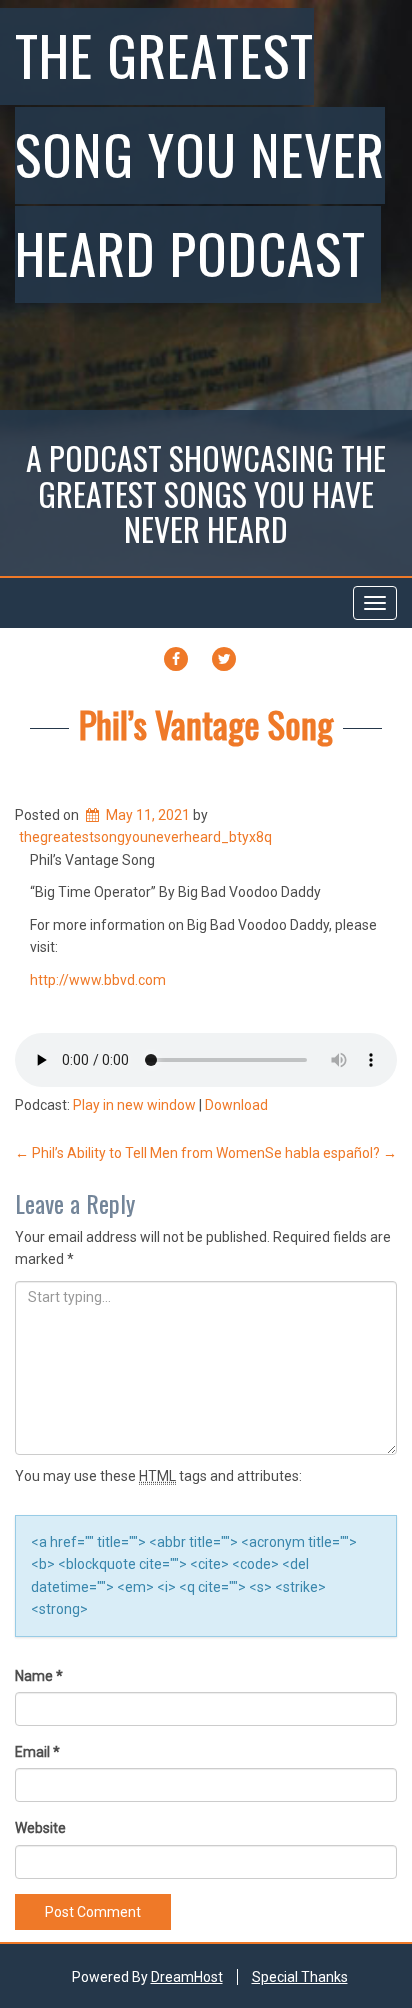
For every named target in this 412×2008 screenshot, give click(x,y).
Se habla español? (331, 1153)
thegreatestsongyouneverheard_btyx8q (145, 837)
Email (37, 1752)
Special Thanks (300, 1977)
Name (39, 1676)
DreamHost (187, 1977)
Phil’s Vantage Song (206, 723)
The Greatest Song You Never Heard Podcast (200, 153)
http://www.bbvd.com (98, 980)
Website (40, 1828)
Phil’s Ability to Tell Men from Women (140, 1153)
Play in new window (134, 1105)
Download (236, 1105)
